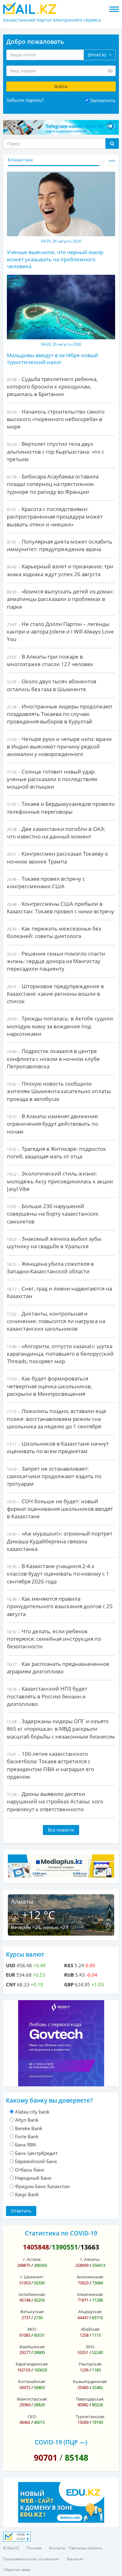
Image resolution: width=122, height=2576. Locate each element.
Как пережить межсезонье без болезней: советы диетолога (54, 932)
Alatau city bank (32, 2112)
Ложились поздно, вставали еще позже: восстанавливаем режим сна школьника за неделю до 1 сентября (57, 1419)
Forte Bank (27, 2136)
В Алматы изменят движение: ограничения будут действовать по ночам (53, 1124)
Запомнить (103, 100)
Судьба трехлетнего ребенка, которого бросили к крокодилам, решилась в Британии (52, 387)
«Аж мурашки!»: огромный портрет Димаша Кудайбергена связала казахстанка (60, 1541)
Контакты (57, 2548)
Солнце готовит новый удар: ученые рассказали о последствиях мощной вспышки (52, 779)
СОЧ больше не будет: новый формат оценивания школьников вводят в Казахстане (60, 1509)
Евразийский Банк (36, 2161)
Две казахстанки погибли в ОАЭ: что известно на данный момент (56, 833)
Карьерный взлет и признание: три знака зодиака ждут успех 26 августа (60, 570)
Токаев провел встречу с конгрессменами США (46, 882)
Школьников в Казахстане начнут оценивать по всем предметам (58, 1447)
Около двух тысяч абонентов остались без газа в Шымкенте (52, 685)
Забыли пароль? (25, 100)
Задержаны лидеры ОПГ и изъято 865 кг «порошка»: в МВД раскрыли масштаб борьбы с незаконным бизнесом (61, 1729)
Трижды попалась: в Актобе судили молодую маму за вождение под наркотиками (60, 1026)
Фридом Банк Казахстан (42, 2186)
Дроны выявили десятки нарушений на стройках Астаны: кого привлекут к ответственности (55, 1802)
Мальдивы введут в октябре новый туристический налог (53, 359)
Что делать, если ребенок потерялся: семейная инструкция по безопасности (54, 1639)
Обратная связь (17, 2570)
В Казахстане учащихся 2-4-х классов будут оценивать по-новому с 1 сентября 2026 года (58, 1574)
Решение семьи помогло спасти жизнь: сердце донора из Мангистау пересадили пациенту (56, 961)
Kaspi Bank (27, 2194)
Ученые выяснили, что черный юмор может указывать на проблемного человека (55, 259)
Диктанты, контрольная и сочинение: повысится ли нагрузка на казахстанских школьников (56, 1321)
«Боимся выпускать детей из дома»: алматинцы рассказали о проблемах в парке (60, 599)
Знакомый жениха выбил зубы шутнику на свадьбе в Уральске (54, 1242)
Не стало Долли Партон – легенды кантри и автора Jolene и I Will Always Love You (60, 632)
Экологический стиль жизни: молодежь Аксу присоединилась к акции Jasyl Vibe (60, 1181)
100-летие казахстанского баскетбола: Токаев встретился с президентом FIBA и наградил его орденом (51, 1765)
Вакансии (75, 2559)
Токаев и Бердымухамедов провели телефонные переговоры (61, 808)
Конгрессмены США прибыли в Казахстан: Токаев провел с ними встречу (61, 907)
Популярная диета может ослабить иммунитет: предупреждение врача (60, 545)
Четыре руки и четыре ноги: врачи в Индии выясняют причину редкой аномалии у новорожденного (59, 747)
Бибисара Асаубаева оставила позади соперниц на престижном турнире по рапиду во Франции (53, 484)
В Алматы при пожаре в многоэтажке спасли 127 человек (50, 660)
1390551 (65, 2247)
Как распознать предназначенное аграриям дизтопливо (58, 1668)
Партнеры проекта (85, 2548)
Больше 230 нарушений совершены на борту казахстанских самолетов (53, 1214)
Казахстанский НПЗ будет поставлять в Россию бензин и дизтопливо (47, 1696)
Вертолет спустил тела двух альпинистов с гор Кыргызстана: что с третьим (56, 451)
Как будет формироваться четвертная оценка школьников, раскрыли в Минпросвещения (49, 1386)
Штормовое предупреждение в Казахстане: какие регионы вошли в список (55, 994)
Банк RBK (25, 2145)
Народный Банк (33, 2178)
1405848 (36, 2247)
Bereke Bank (29, 2128)
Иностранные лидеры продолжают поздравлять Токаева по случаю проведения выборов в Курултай (60, 714)
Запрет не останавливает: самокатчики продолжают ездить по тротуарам (54, 1476)
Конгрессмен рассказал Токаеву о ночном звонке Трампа (57, 857)
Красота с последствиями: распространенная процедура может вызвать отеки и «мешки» (55, 517)
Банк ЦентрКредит (36, 2153)
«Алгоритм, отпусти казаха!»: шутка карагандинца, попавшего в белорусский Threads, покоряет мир (60, 1354)
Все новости (61, 1830)
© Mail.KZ (11, 2548)
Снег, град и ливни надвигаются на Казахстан (59, 1292)
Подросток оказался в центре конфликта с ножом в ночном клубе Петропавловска (53, 1059)
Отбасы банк (30, 2170)
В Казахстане (20, 160)
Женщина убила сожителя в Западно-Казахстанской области (50, 1267)
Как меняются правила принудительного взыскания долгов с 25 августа (60, 1606)
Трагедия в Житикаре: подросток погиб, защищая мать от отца (56, 1152)
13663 (90, 2247)
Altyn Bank (27, 2120)
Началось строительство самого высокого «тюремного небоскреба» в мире (56, 419)
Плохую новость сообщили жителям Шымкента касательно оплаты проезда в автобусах (59, 1091)
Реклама (34, 2548)
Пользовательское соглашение (31, 2559)
